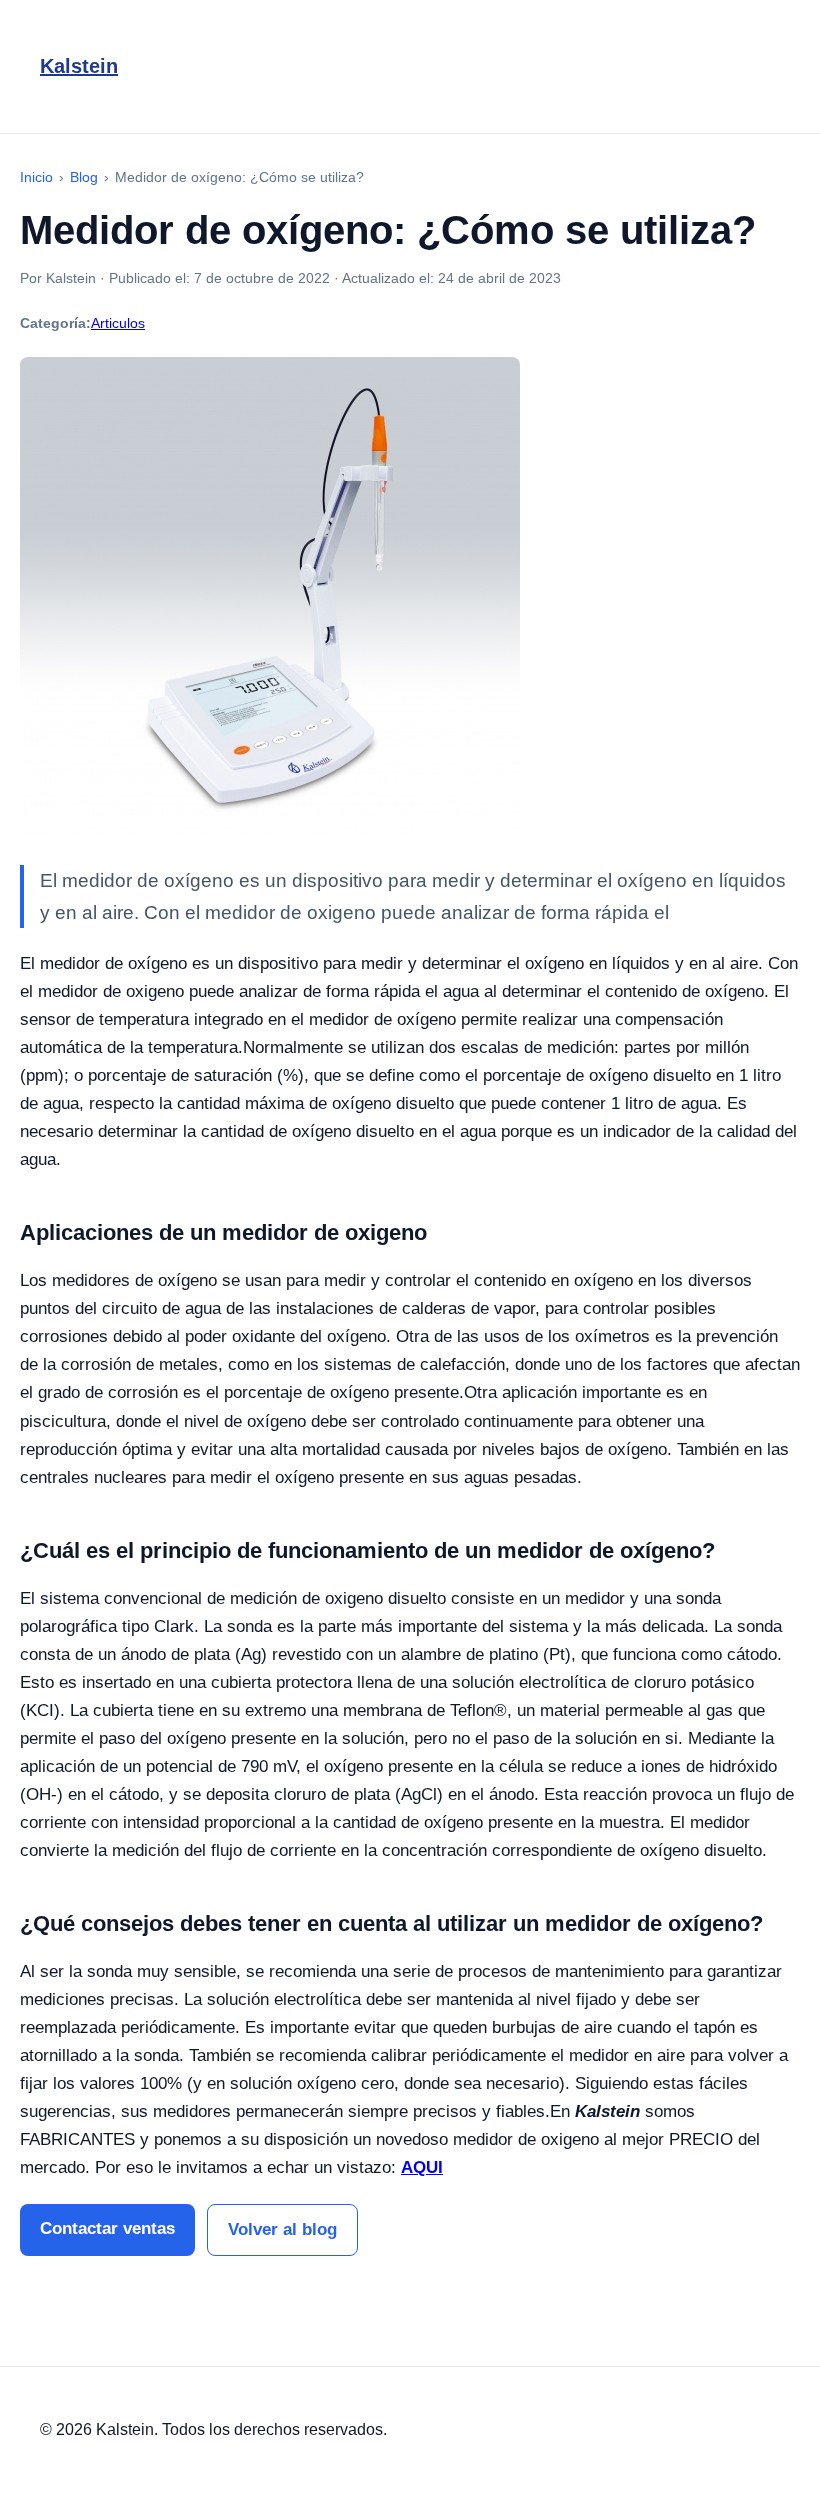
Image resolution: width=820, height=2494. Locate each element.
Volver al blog (282, 2229)
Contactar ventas (107, 2228)
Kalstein (79, 66)
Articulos (118, 323)
